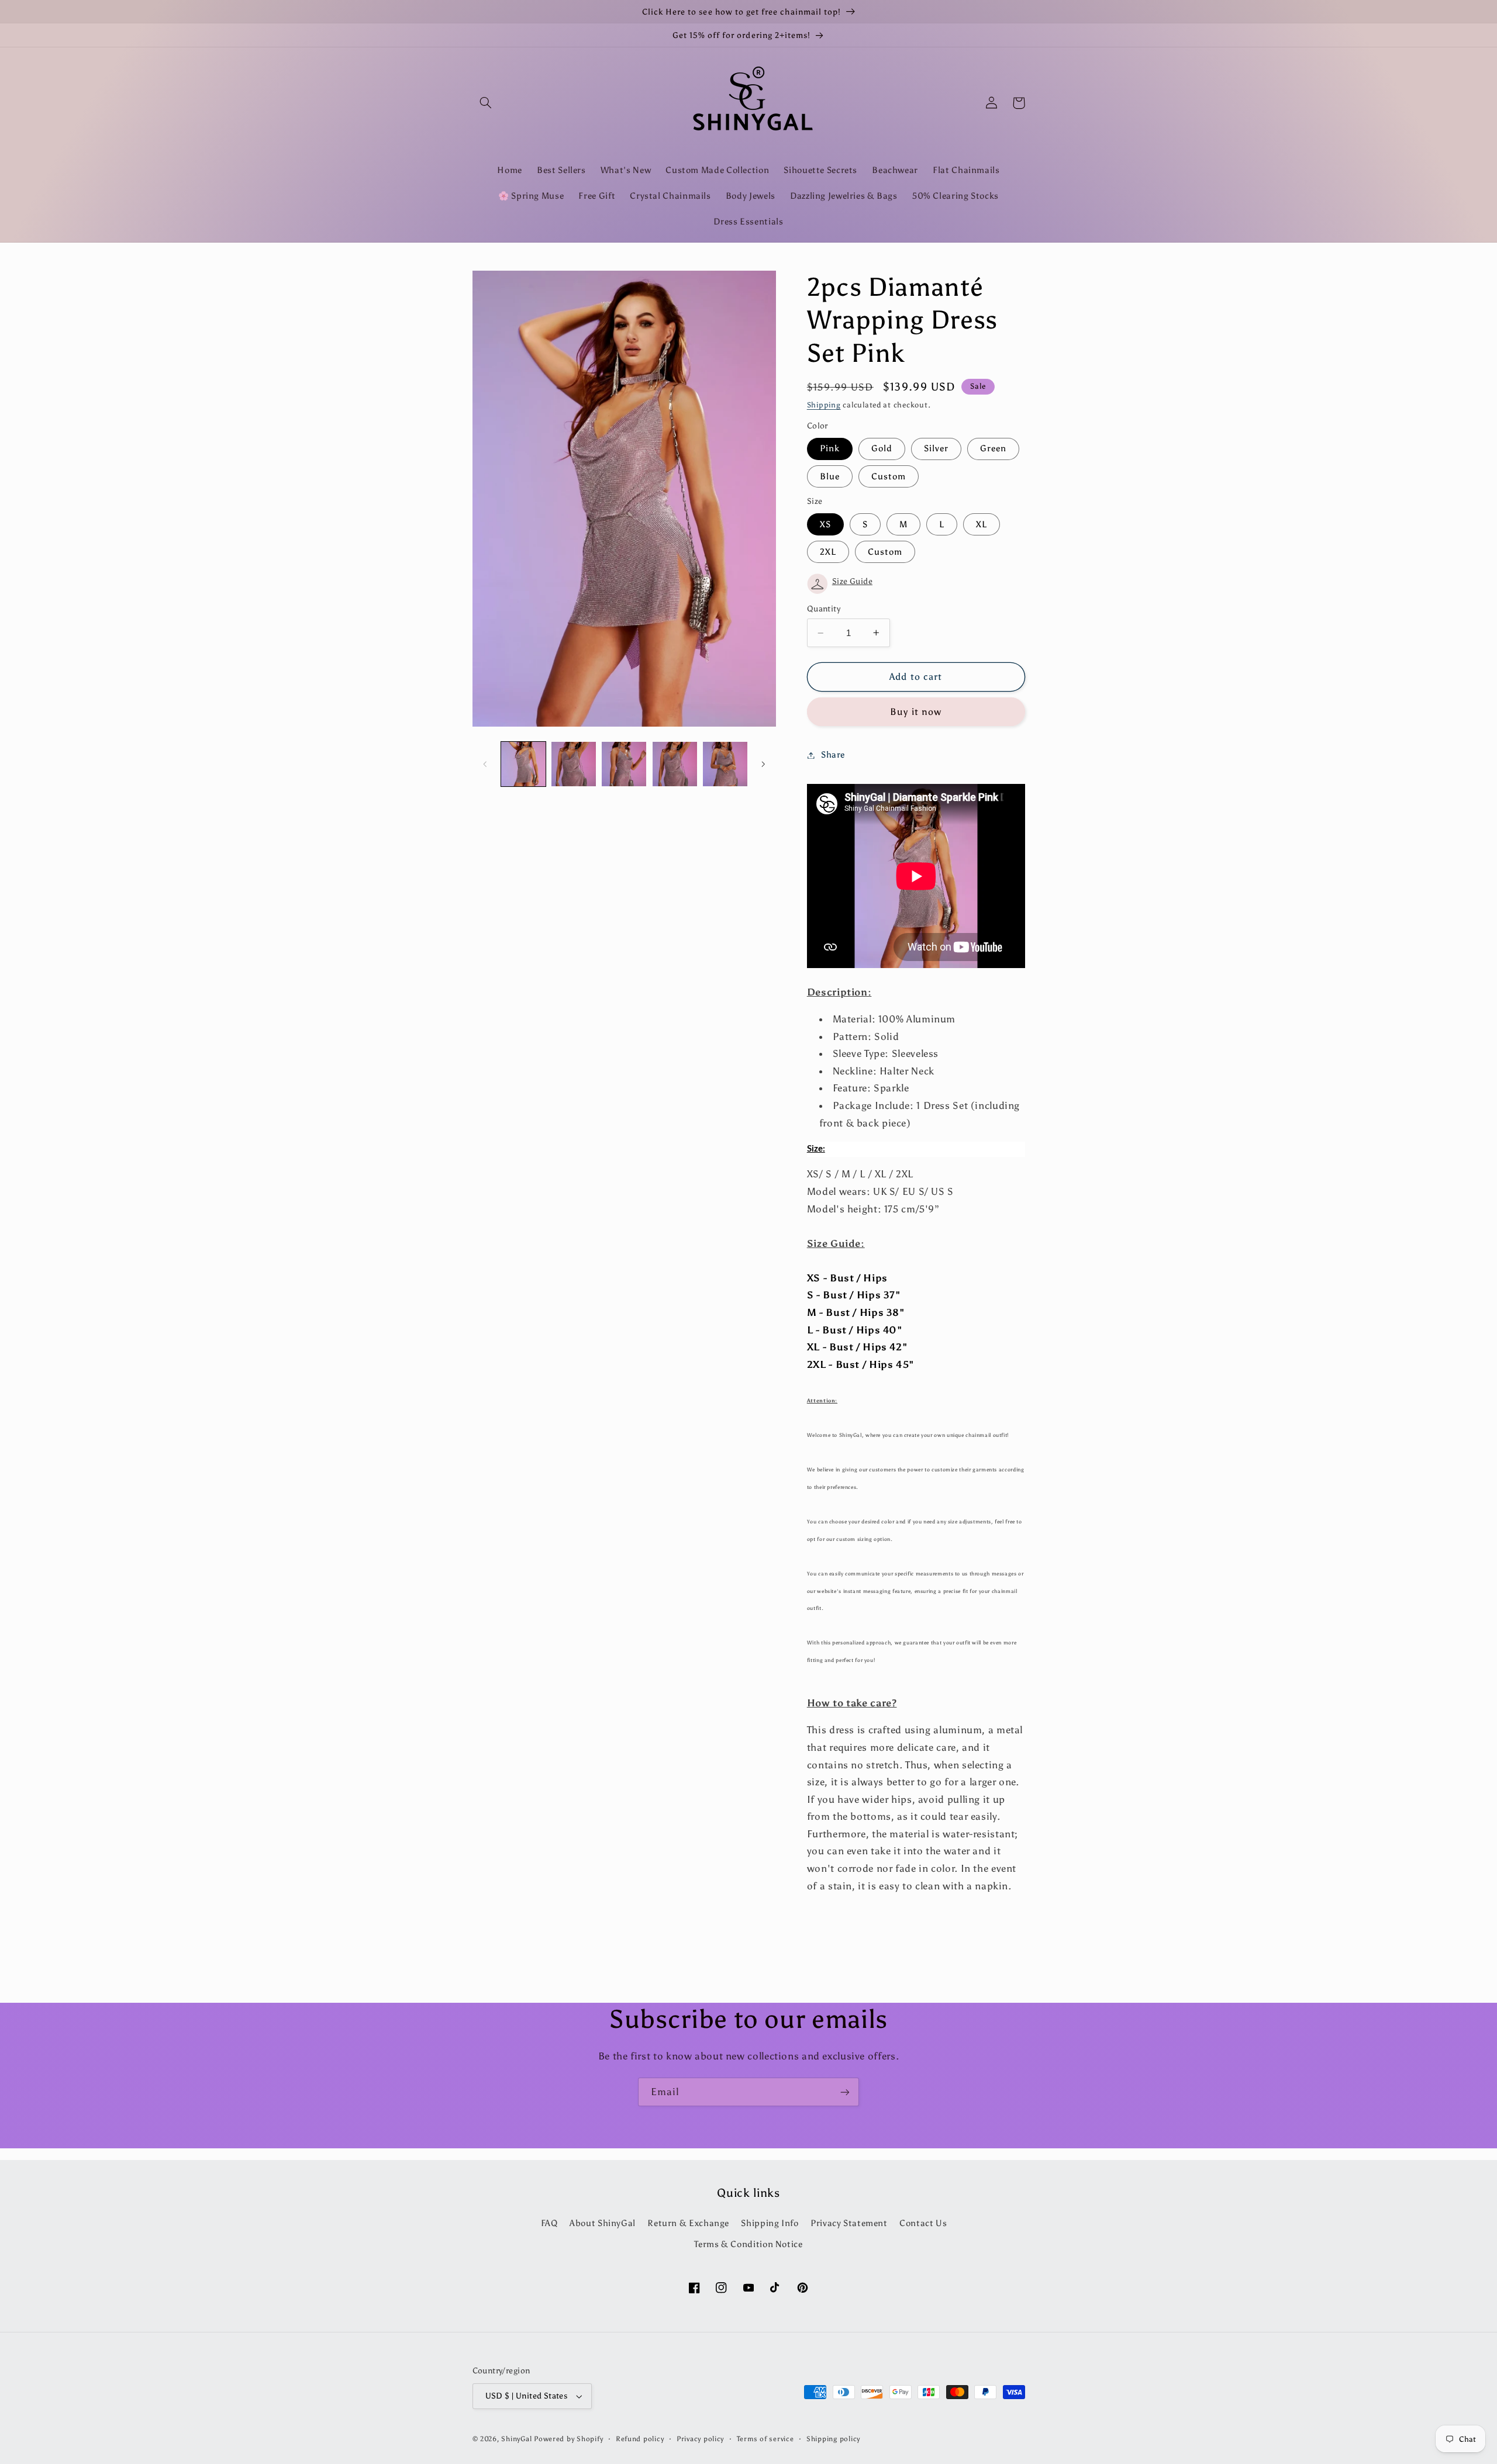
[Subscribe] (845, 2092)
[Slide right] (763, 764)
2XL (828, 552)
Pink (830, 448)
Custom (889, 476)
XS (825, 524)
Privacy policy (700, 2439)
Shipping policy (833, 2439)
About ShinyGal (603, 2223)
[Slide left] (485, 764)
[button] (486, 103)
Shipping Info (770, 2223)
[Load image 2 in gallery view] (574, 764)
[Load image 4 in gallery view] (675, 764)
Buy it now (916, 712)
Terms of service (765, 2439)
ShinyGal (516, 2439)
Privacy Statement (849, 2223)
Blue (830, 476)
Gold (882, 448)
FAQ (549, 2223)
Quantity (824, 609)
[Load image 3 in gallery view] (624, 764)
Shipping (824, 405)
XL (982, 524)
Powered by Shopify (568, 2439)
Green (993, 448)
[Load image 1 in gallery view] (523, 764)
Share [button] (833, 755)
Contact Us (923, 2223)
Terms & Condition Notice (748, 2244)
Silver (936, 448)
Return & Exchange (688, 2223)
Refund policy (640, 2439)
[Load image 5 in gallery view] (725, 764)
